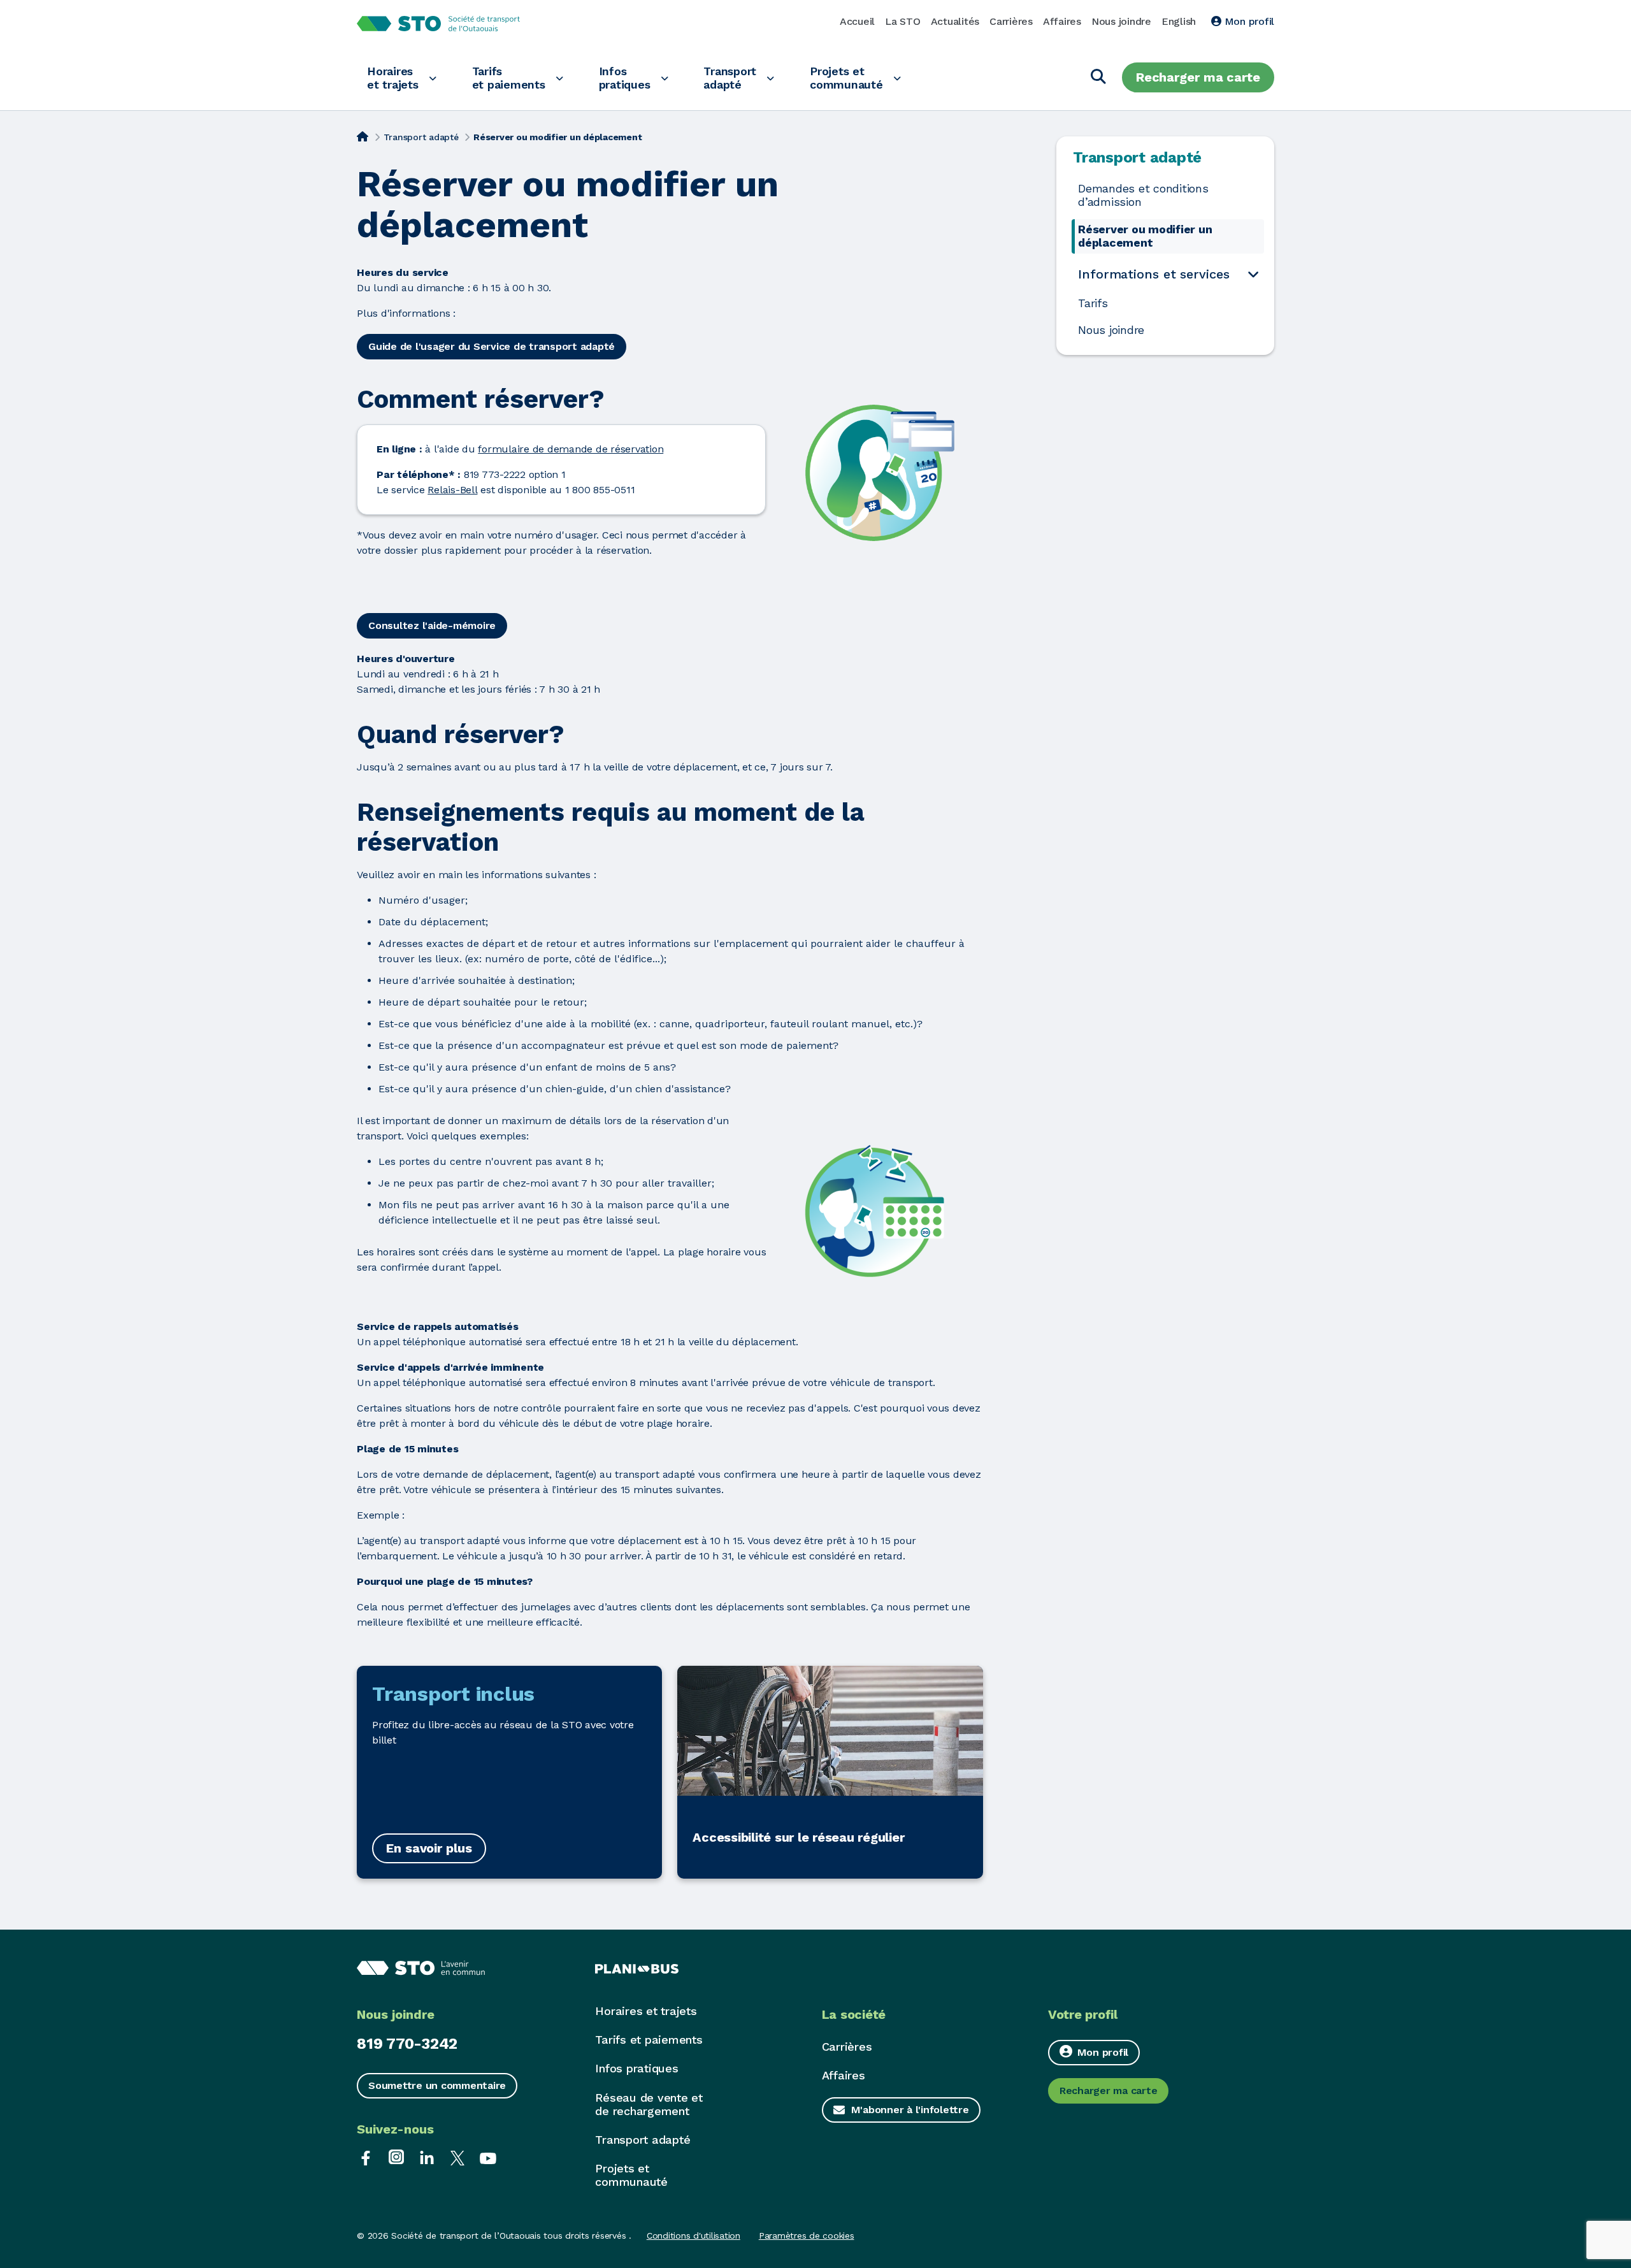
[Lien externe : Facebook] (366, 2157)
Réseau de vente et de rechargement (649, 2104)
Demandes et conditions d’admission (1143, 195)
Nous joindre (1121, 21)
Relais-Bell (452, 490)
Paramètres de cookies (807, 2235)
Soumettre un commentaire (437, 2085)
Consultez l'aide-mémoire (432, 625)
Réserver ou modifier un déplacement (1145, 236)
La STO (903, 21)
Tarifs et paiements (509, 78)
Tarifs (1093, 303)
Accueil (857, 21)
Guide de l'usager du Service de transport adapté (492, 346)
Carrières (1011, 21)
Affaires (1062, 21)
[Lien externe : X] (457, 2157)
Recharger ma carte (1198, 77)
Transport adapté (730, 78)
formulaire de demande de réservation (571, 449)
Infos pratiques (625, 78)
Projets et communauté (846, 78)
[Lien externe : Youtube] (488, 2157)
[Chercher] (1098, 77)
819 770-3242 (407, 2044)
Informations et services (1154, 274)
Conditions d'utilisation (693, 2235)
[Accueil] (363, 136)
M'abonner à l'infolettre (910, 2110)
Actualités (955, 21)
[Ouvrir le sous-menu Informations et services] (1253, 274)
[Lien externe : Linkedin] (427, 2157)
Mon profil (1248, 21)
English (1179, 21)
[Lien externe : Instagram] (396, 2157)
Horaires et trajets (393, 78)
